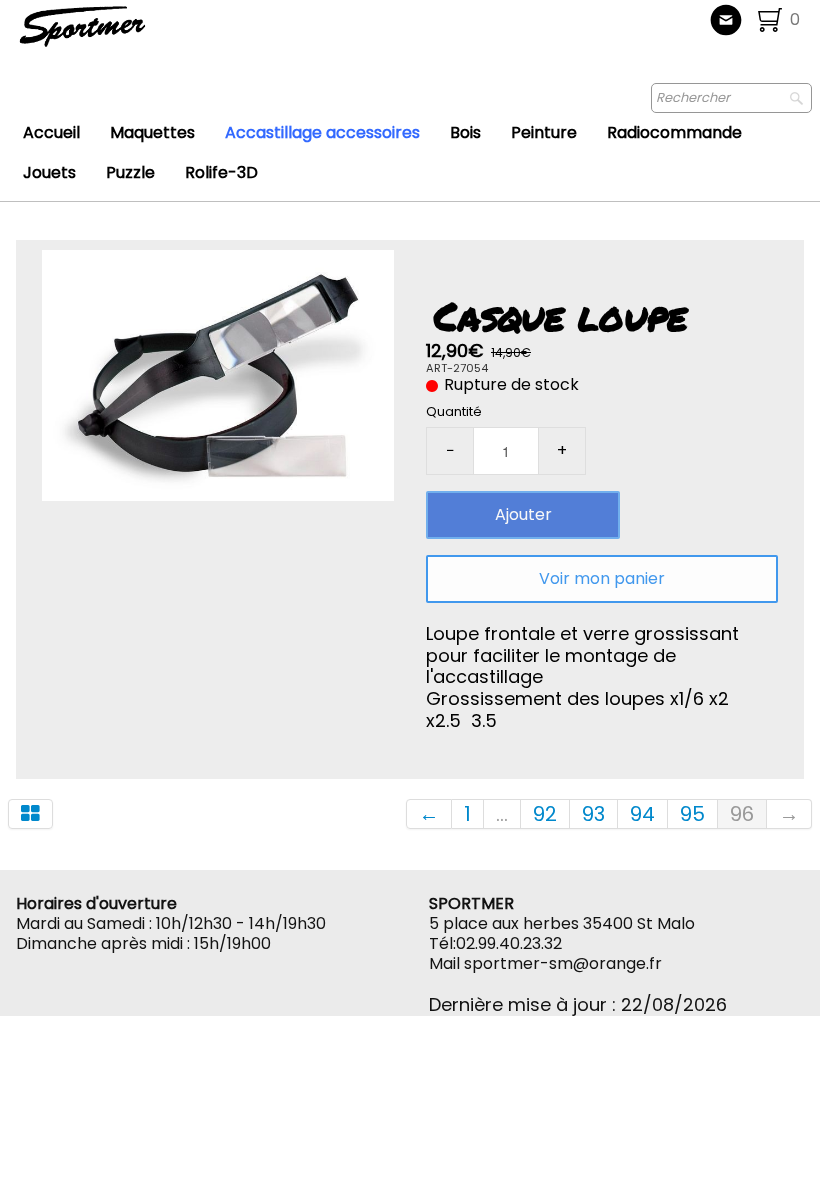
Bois (465, 132)
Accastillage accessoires (322, 132)
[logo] (148, 35)
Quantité (454, 411)
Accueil (51, 132)
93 (593, 814)
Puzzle (130, 172)
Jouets (49, 172)
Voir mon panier (602, 578)
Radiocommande (674, 132)
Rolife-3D (221, 172)
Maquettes (152, 132)
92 (545, 814)
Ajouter (523, 514)
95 (692, 814)
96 (742, 814)
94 (642, 814)
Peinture (544, 132)
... (502, 814)
